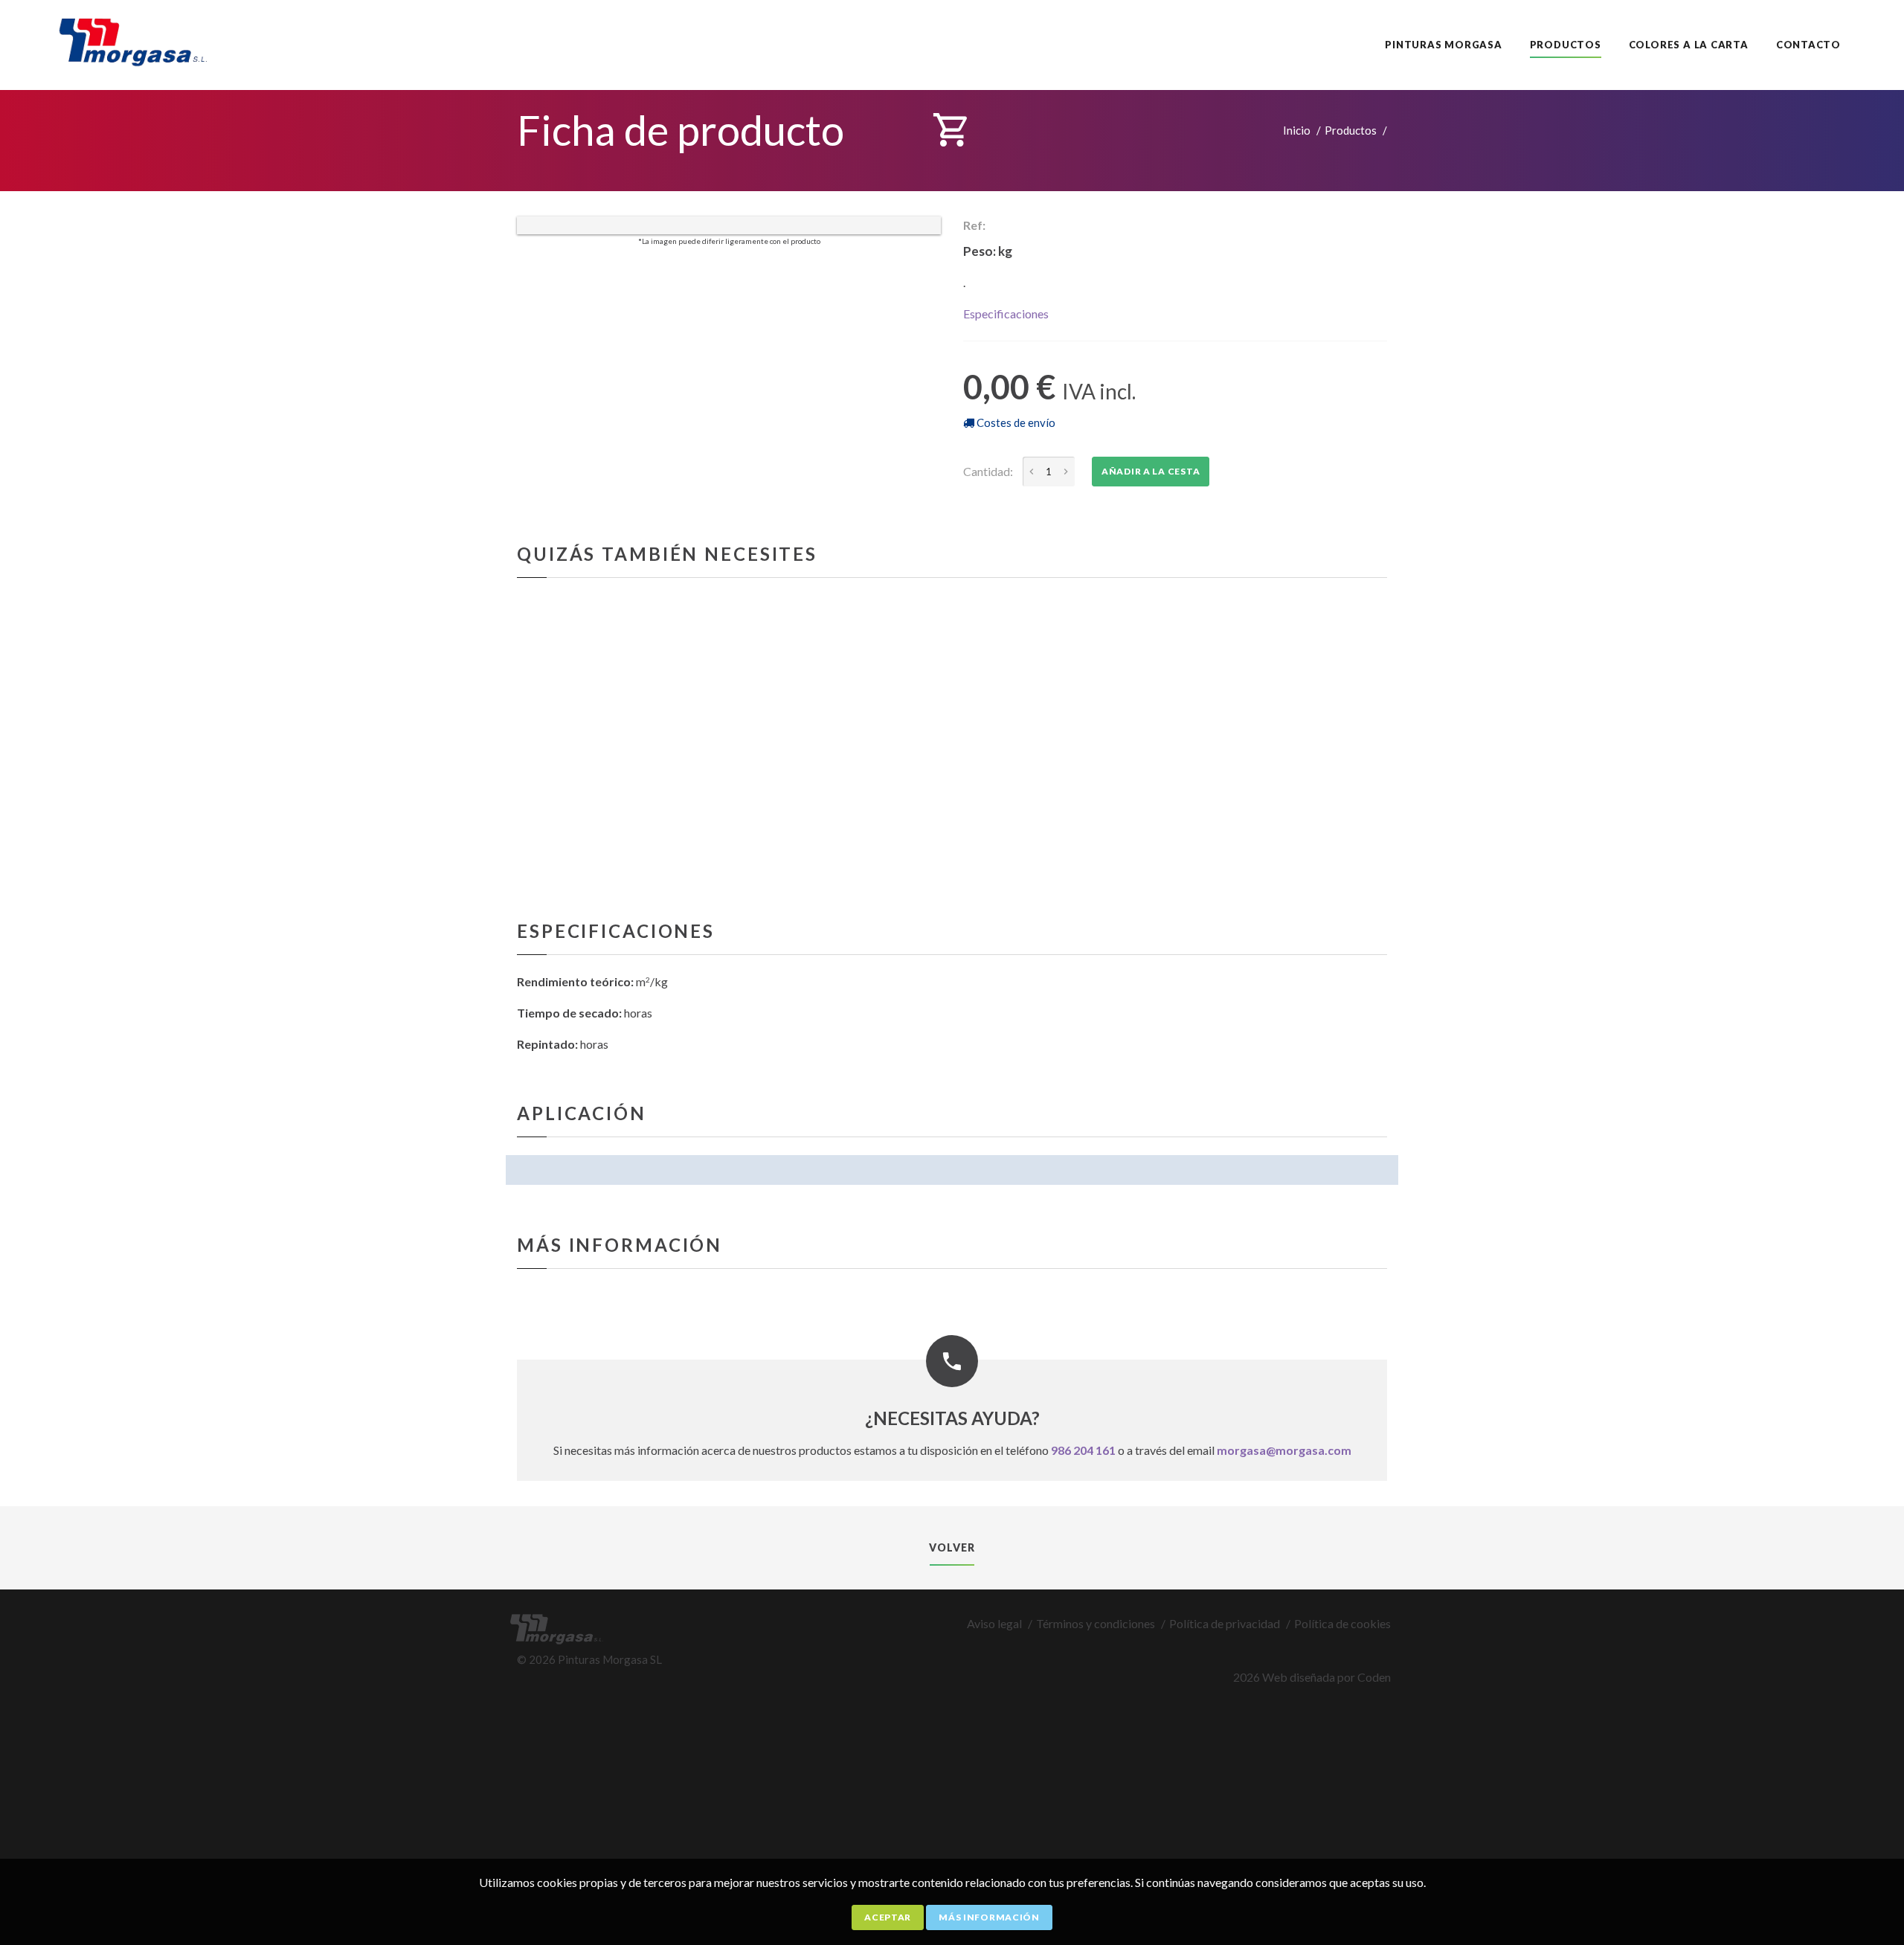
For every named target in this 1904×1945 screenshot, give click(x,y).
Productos (1351, 130)
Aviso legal (994, 1623)
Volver (952, 1547)
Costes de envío (1015, 422)
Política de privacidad (1225, 1623)
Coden (1374, 1677)
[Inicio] (139, 38)
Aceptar (888, 1917)
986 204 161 (1083, 1450)
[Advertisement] (446, 1816)
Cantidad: (988, 471)
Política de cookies (1342, 1623)
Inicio (1297, 130)
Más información (989, 1917)
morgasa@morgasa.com (1284, 1450)
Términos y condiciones (1096, 1623)
